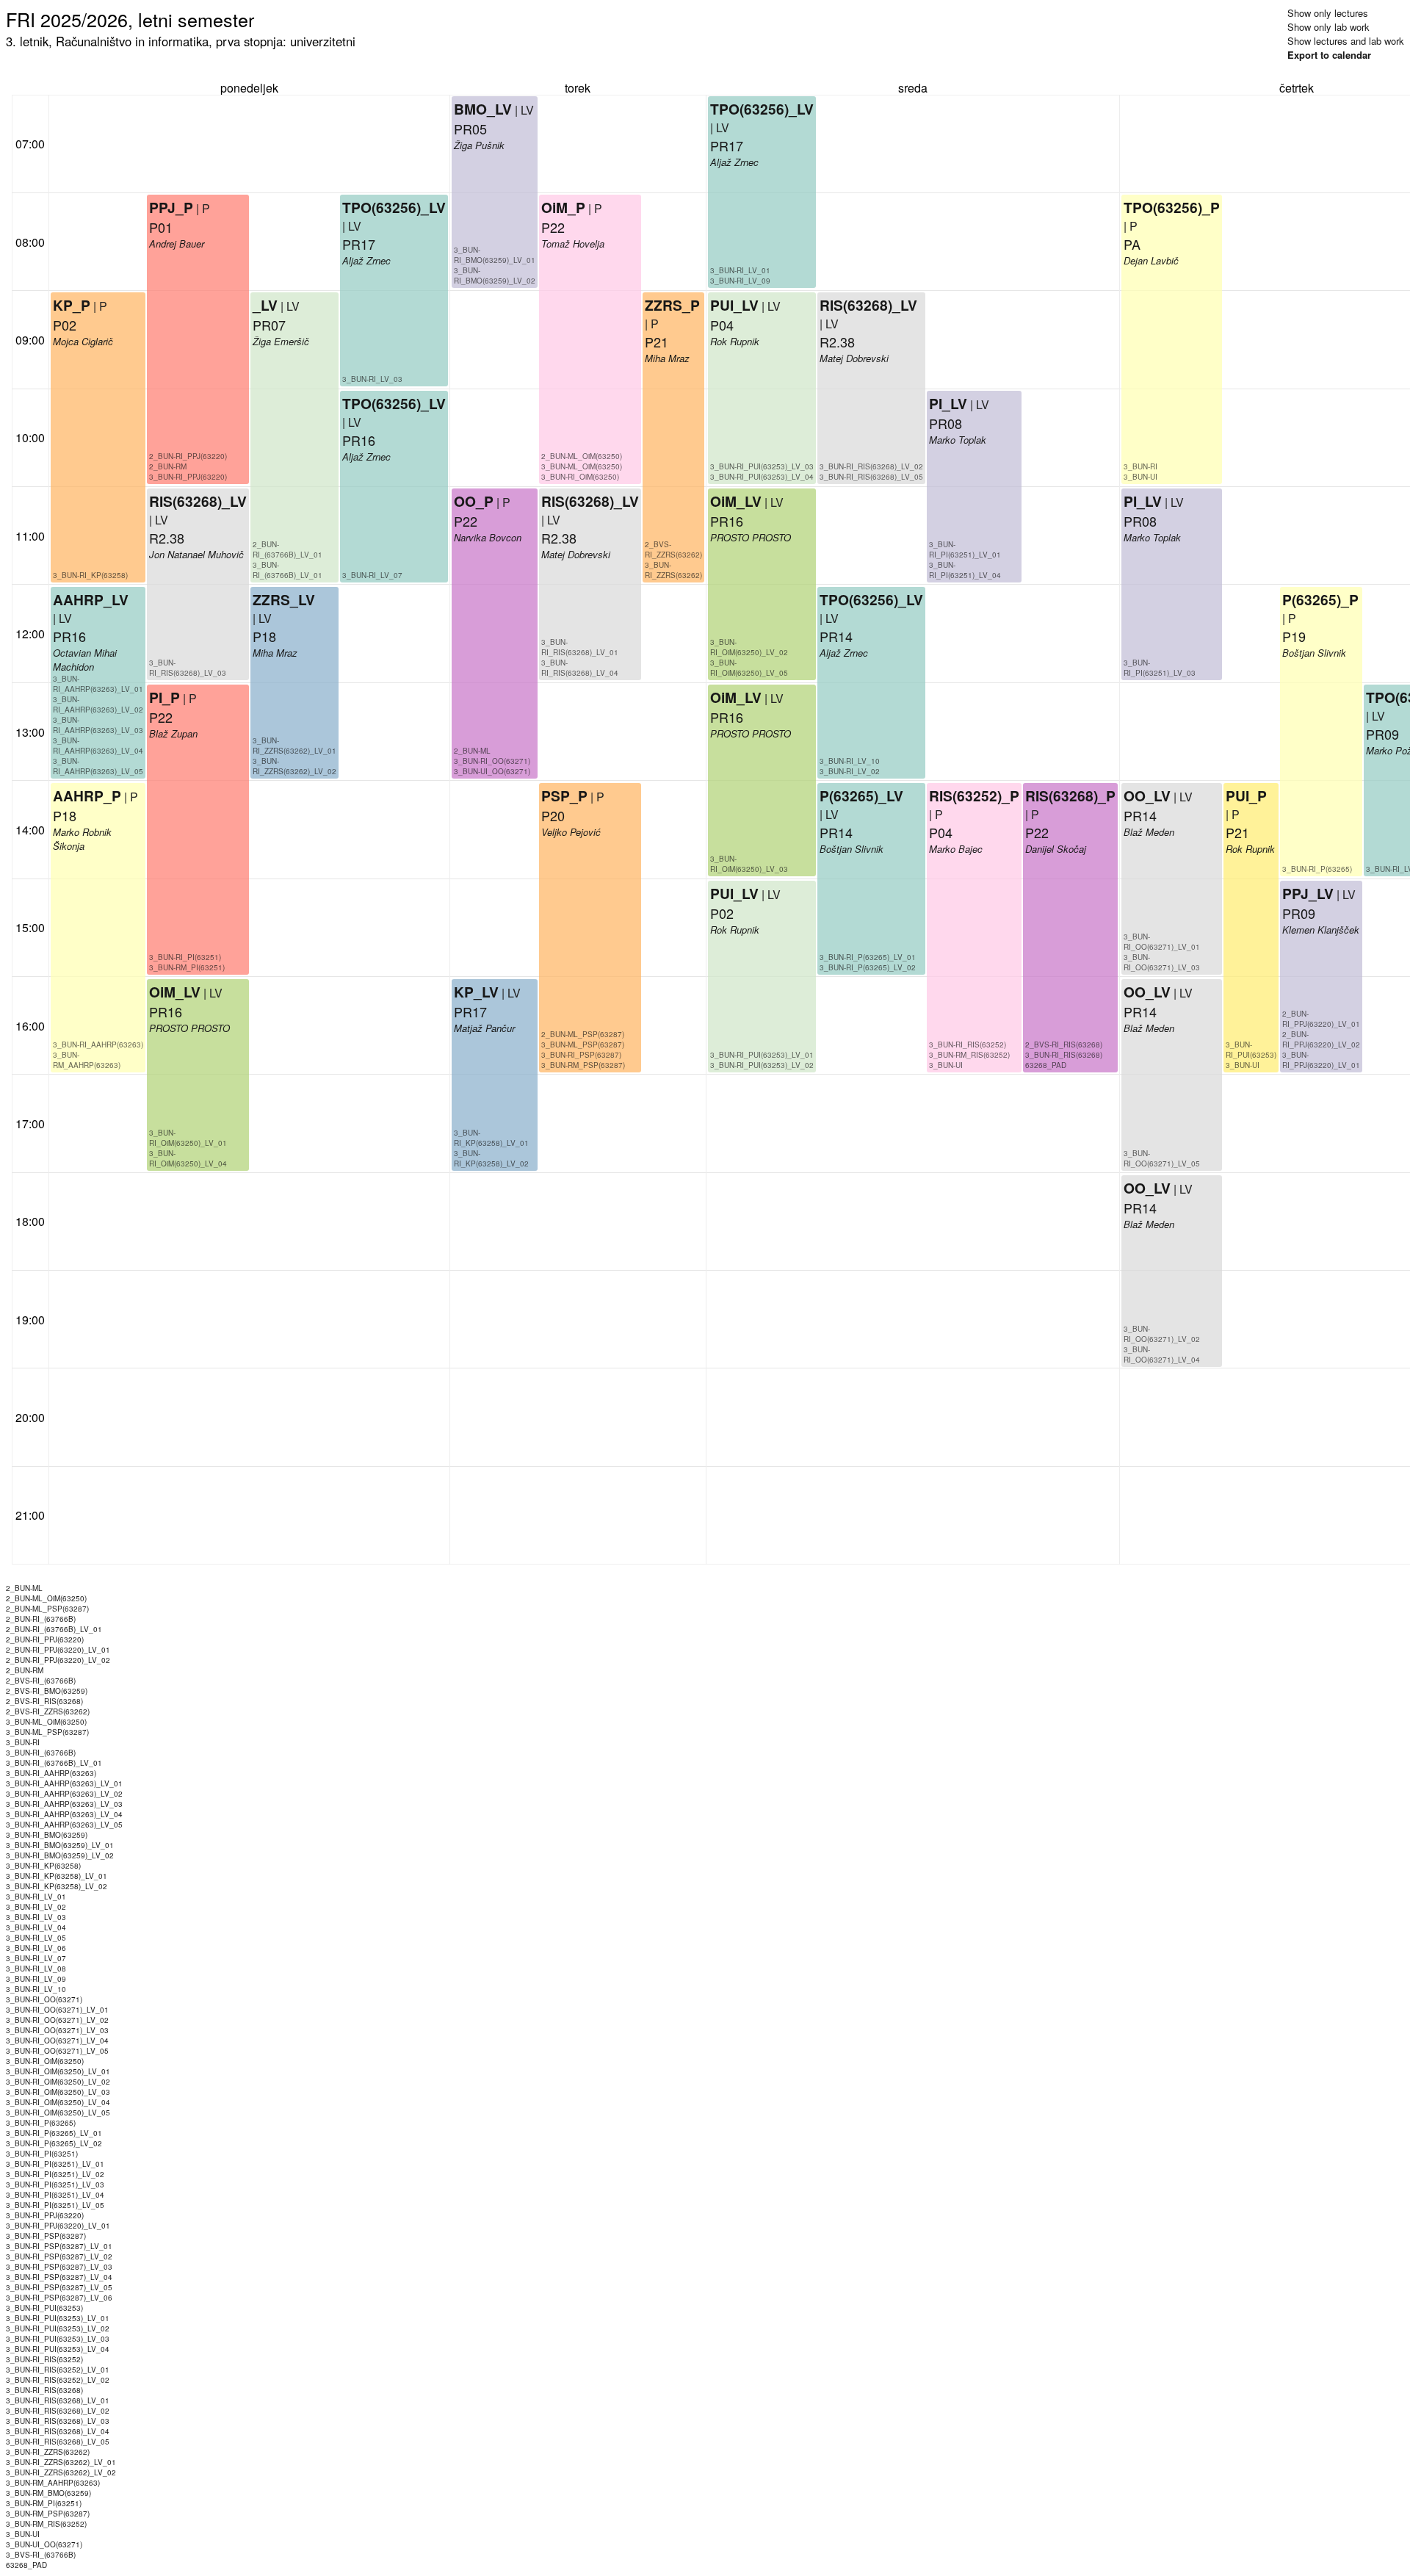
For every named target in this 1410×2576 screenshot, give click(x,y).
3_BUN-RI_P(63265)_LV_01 (868, 957)
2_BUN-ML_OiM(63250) (582, 456)
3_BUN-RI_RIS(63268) (1064, 1055)
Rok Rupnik (735, 930)
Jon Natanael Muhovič (196, 554)
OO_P (474, 501)
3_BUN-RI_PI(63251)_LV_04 (965, 570)
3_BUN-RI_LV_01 (740, 270)
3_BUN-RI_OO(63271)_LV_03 (1162, 962)
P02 (65, 325)
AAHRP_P (87, 795)
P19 (1294, 636)
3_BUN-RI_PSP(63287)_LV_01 (59, 2246)
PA (1132, 244)
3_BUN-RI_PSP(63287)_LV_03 (59, 2267)
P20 (553, 815)
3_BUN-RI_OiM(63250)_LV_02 (749, 647)
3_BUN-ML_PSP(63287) (583, 1045)
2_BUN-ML (472, 751)
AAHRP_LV (91, 599)
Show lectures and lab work (1346, 41)
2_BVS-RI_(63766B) (41, 1681)
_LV (265, 305)
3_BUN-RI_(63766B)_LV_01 (288, 570)
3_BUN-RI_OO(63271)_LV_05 (1162, 1158)
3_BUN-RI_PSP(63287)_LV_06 (59, 2298)
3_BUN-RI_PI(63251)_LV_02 (55, 2174)
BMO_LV (483, 109)
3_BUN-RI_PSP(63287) (581, 1055)
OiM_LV (175, 992)
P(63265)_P (1320, 599)
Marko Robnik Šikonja (82, 839)
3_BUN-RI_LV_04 (36, 1927)
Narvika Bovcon (488, 537)
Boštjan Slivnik (852, 849)
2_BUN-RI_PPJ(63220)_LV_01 (1321, 1019)
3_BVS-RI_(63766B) (41, 2555)
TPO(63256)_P (1172, 207)
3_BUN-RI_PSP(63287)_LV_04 (59, 2277)
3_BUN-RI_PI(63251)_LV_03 (1160, 668)
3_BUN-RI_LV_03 (372, 379)
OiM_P (563, 207)
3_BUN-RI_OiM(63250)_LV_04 (188, 1158)
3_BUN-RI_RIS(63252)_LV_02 (58, 2380)
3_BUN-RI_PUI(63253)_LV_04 (762, 477)
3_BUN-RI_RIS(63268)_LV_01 (580, 647)
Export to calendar (1329, 55)
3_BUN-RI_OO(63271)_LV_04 (1162, 1354)
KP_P (72, 305)
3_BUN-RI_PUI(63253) (1251, 1050)
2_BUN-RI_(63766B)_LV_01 (288, 549)
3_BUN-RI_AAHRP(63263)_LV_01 (98, 684)
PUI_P (1246, 795)
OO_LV (1147, 795)
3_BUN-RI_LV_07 (372, 575)
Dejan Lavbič (1151, 260)
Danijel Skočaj (1056, 849)
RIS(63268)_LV (198, 501)
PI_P (164, 697)
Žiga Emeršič (281, 341)
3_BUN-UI (946, 1065)
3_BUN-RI (1140, 466)
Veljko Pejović (571, 832)
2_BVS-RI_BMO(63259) (47, 1691)
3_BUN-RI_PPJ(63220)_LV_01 (1321, 1060)
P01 (161, 227)
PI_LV (948, 403)
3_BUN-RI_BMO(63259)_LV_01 (495, 255)
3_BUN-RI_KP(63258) (90, 575)
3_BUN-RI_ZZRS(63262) (673, 570)
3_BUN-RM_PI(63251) (187, 967)
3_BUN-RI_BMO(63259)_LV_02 (495, 275)
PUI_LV (734, 893)
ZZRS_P (672, 305)
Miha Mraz (275, 653)
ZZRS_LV (284, 599)
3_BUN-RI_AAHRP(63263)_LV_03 (98, 725)
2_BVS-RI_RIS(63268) (1064, 1045)
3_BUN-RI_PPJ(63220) (188, 477)
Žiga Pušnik (479, 145)
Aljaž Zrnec (366, 260)
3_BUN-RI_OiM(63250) (580, 477)
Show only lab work (1328, 27)
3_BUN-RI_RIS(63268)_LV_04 (580, 668)
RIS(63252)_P (974, 795)
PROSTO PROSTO (189, 1028)
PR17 (359, 244)
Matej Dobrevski (576, 554)
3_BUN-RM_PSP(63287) (583, 1065)
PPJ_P (171, 207)
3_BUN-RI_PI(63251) (185, 957)
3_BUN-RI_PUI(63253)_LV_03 (762, 466)
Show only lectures (1328, 13)
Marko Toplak (958, 440)
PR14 (836, 832)
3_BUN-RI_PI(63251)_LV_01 (965, 549)
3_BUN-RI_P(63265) (1317, 869)
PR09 (1299, 913)
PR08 (946, 423)
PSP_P (564, 795)
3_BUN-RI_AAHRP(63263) (98, 1045)
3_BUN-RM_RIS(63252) (969, 1055)
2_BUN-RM (168, 466)
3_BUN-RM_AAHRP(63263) (87, 1060)
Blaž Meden (1149, 832)
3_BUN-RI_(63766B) (41, 1753)
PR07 (269, 325)
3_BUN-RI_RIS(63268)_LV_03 (188, 668)
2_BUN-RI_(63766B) (41, 1619)
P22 (161, 717)
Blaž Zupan (173, 733)
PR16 (69, 636)
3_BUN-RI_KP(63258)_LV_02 (491, 1158)
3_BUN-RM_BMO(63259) (48, 2493)
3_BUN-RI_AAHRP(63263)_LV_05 (98, 766)
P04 (722, 325)
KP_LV (476, 992)
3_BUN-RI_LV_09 (740, 281)
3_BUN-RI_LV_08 (36, 1969)
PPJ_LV (1308, 893)
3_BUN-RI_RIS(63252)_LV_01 (58, 2370)
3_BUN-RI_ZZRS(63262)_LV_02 (294, 766)
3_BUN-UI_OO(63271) (492, 771)
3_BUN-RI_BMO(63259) (47, 1835)
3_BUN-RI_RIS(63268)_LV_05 (871, 477)
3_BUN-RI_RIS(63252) (968, 1045)
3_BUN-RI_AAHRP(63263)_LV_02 (98, 704)
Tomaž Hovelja (573, 243)
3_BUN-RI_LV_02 (850, 771)
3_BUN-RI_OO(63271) (492, 761)
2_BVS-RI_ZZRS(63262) (673, 549)
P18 (65, 815)
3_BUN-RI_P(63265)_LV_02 (868, 967)
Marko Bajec (956, 849)
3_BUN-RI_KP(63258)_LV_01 (491, 1138)
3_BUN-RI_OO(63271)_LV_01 (1162, 942)
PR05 (470, 129)
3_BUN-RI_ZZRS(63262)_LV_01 (294, 746)
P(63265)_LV (861, 795)
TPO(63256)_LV (394, 207)
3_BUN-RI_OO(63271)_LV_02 (1162, 1334)
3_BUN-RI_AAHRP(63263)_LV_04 (98, 746)
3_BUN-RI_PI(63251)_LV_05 (55, 2205)
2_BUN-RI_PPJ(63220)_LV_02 (1321, 1039)
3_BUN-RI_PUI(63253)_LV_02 (762, 1065)
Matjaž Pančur (484, 1028)
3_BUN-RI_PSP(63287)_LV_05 (59, 2287)
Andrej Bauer (177, 243)
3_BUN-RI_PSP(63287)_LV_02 (59, 2256)
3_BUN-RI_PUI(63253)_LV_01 (762, 1055)
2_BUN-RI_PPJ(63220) (188, 456)
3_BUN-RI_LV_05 (36, 1938)
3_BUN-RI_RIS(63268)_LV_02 (871, 466)
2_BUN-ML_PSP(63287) (583, 1034)
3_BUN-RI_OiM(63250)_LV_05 (749, 668)
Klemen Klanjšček (1321, 930)
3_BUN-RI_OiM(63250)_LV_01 (188, 1138)
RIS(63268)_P (1070, 795)
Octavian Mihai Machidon (85, 660)
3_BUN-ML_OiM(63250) (582, 466)
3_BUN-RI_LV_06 (36, 1948)
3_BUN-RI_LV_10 (850, 761)
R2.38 (167, 538)
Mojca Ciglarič (83, 341)
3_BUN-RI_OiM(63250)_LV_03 (749, 864)
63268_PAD (1046, 1065)
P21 (657, 342)
